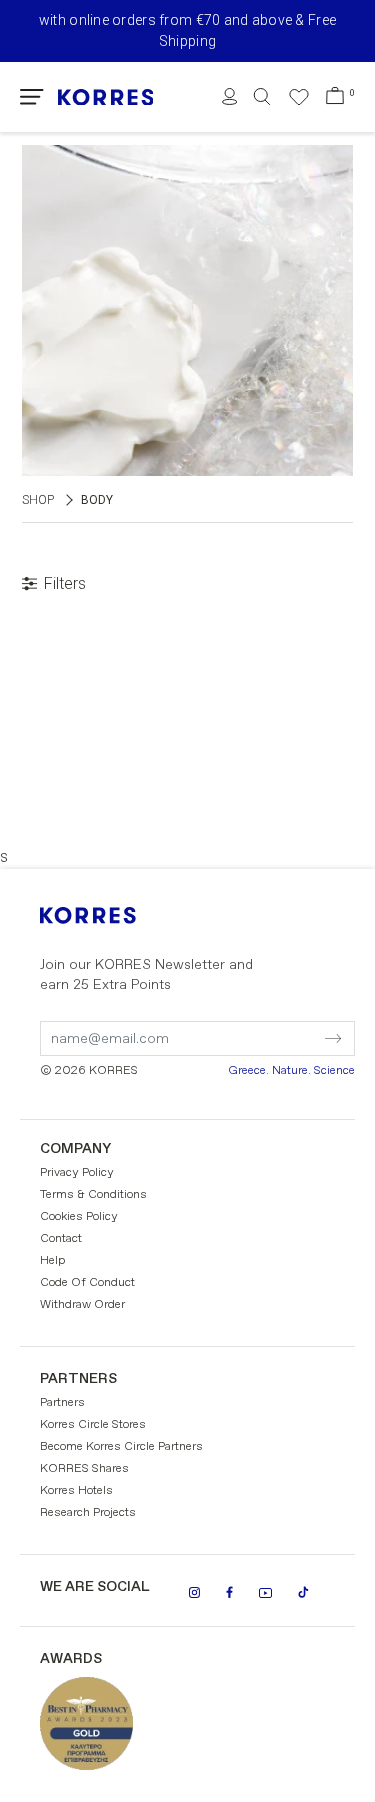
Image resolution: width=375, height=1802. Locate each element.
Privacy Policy (77, 1173)
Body (97, 500)
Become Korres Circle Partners (121, 1447)
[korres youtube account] (265, 1593)
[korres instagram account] (194, 1592)
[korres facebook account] (229, 1592)
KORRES (115, 915)
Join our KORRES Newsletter (146, 975)
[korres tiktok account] (303, 1592)
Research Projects (88, 1513)
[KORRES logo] (106, 97)
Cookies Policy (79, 1217)
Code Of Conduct (87, 1283)
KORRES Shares (84, 1469)
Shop (38, 500)
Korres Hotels (76, 1491)
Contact (61, 1239)
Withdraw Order (82, 1305)
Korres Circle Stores (93, 1425)
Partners (62, 1403)
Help (52, 1261)
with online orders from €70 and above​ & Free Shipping (187, 30)
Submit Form (249, 1026)
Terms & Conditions (93, 1195)
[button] (32, 97)
